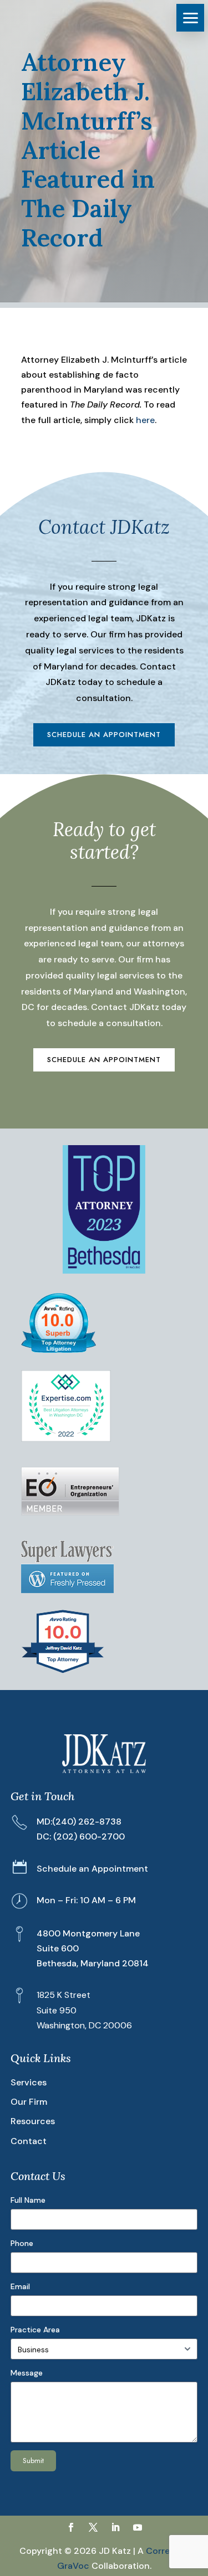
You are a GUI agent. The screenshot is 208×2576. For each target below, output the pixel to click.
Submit (33, 2461)
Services (29, 2082)
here (145, 420)
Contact (29, 2141)
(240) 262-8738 (87, 1822)
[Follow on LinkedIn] (115, 2527)
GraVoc (73, 2566)
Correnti (164, 2551)
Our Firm (29, 2102)
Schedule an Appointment (104, 735)
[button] (190, 18)
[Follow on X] (93, 2527)
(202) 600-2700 (89, 1836)
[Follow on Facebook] (71, 2527)
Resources (33, 2121)
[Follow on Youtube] (138, 2527)
